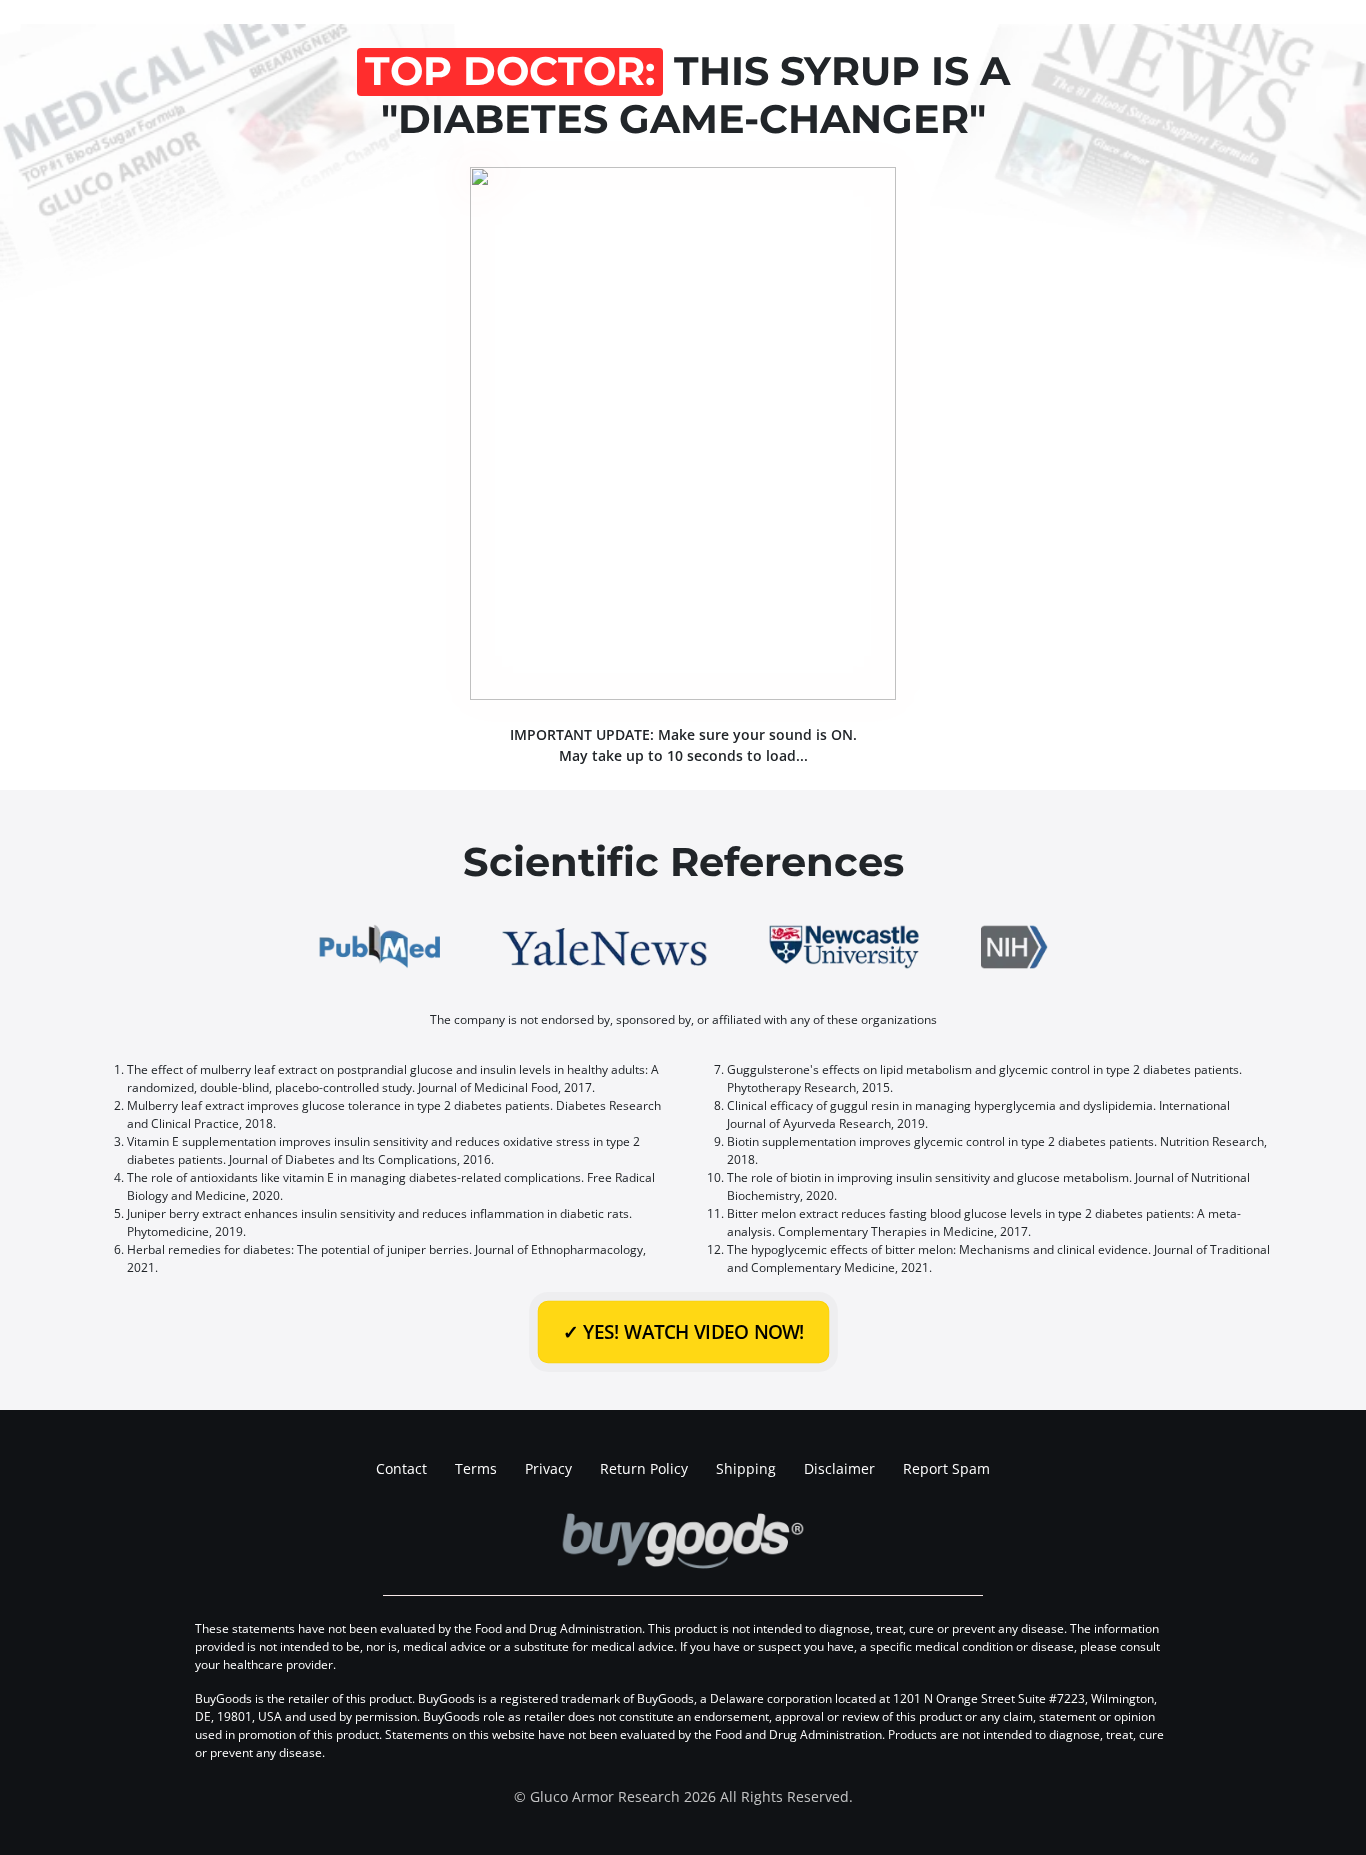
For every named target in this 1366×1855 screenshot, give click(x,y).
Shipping (746, 1468)
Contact (401, 1468)
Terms (476, 1468)
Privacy (548, 1468)
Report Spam (946, 1468)
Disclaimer (839, 1468)
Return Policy (644, 1468)
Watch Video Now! (682, 1331)
